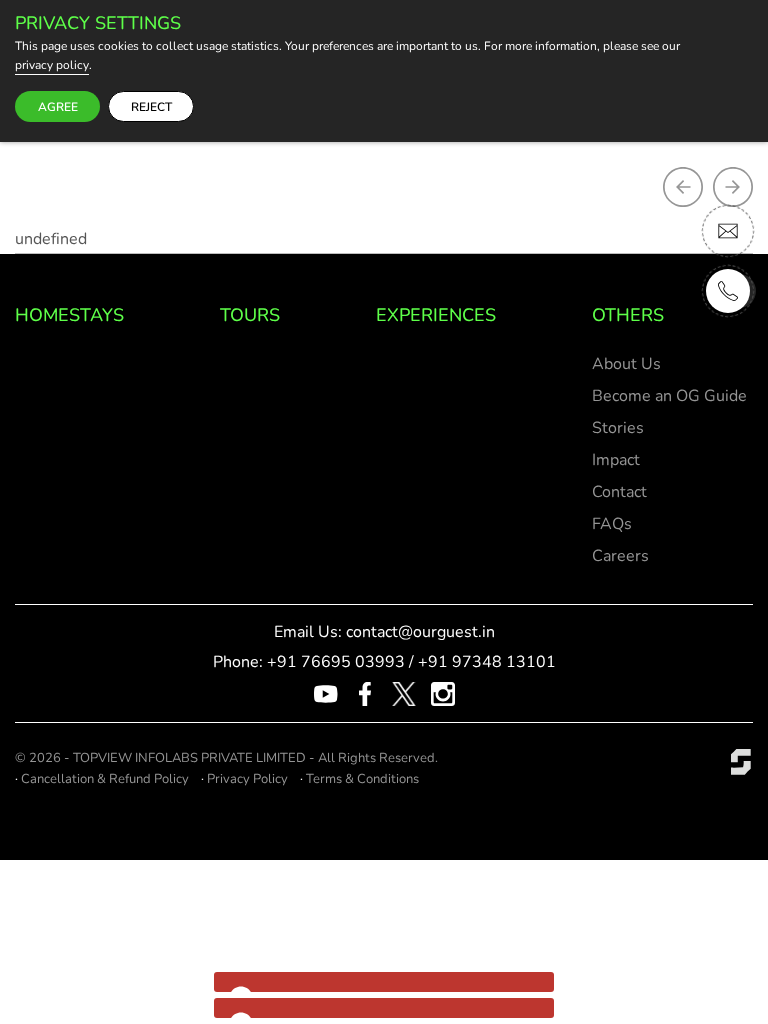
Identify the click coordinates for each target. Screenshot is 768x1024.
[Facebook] (365, 693)
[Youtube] (326, 693)
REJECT (151, 107)
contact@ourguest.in (420, 632)
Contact (619, 492)
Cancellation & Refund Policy (105, 779)
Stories (618, 428)
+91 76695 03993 (336, 662)
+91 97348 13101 (487, 662)
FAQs (612, 524)
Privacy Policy (247, 779)
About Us (626, 364)
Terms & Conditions (362, 779)
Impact (616, 460)
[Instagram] (443, 693)
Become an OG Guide (669, 396)
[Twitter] (404, 693)
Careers (620, 556)
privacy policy (52, 66)
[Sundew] (741, 761)
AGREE (58, 107)
